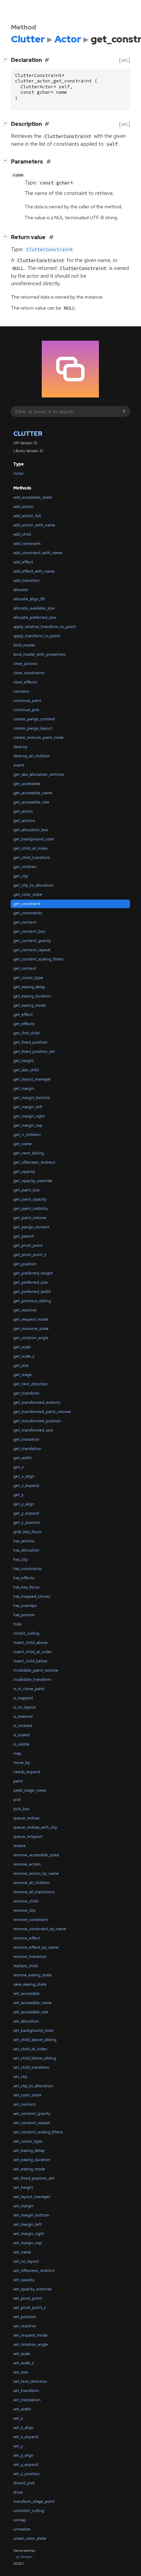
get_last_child (26, 1070)
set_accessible (27, 1993)
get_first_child (26, 1033)
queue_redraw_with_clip (35, 1827)
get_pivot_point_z (30, 1255)
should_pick (24, 2483)
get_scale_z (24, 1356)
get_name (23, 1144)
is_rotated (23, 1726)
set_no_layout (26, 2261)
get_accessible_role (31, 802)
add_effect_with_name (34, 571)
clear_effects (25, 682)
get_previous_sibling (32, 1301)
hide (17, 1624)
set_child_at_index (30, 2049)
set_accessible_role (31, 2012)
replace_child (25, 1966)
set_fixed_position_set (34, 2178)
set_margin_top (28, 2243)
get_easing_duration (32, 996)
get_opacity (24, 1172)
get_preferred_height (33, 1273)
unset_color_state (30, 2538)
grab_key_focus (27, 1532)
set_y (18, 2446)
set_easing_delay (29, 2150)
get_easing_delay (29, 987)
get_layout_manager (32, 1079)
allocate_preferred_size (35, 617)
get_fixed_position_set (34, 1051)
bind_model (24, 645)
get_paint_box (27, 1190)
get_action (23, 811)
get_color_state (28, 894)
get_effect (23, 1015)
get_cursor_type (28, 978)
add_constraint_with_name (38, 553)
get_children (25, 867)
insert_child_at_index (33, 1652)
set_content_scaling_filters (38, 2132)
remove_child (26, 1901)
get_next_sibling (29, 1153)
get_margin (24, 1088)
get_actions (24, 821)
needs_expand (27, 1772)
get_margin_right (29, 1116)
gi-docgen (24, 2557)
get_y (18, 1495)
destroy (20, 747)
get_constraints (28, 913)
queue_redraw (26, 1818)
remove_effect (27, 1938)
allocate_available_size (34, 608)
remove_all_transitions (34, 1892)
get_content (25, 922)
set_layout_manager (32, 2197)
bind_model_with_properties (39, 654)
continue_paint (27, 701)
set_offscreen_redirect (34, 2271)
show (18, 2492)
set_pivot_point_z (30, 2307)
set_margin (23, 2206)
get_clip (21, 876)
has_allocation (26, 1550)
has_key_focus (26, 1587)
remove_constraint (31, 1920)
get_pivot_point (28, 1245)
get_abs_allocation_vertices (39, 774)
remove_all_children (32, 1883)
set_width (22, 2409)
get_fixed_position (30, 1042)
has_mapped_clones (32, 1596)
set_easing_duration (32, 2160)
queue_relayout (28, 1836)
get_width (23, 1458)
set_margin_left (28, 2224)
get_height (24, 1061)
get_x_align (24, 1476)
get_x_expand (26, 1486)
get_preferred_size (31, 1282)
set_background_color (34, 2030)
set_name (22, 2252)
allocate (21, 590)
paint (18, 1781)
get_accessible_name (33, 793)
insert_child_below (30, 1661)
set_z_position (27, 2474)
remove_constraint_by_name (40, 1929)
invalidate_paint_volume (36, 1670)
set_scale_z (24, 2363)
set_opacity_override (33, 2289)
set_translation (27, 2400)
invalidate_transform (32, 1679)
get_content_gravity (32, 941)
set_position (25, 2317)
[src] (125, 60)
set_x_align (23, 2428)
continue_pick (26, 710)
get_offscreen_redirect (34, 1162)
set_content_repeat (32, 2123)
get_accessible (27, 784)
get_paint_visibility (31, 1208)
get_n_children (27, 1135)
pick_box (21, 1809)
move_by (22, 1763)
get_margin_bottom (32, 1098)
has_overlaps (25, 1606)
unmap (20, 2520)
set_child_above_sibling (35, 2040)
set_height (23, 2187)
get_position (25, 1264)
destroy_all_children (32, 756)
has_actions (24, 1541)
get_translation (27, 1449)
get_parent (24, 1236)
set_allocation (26, 2021)
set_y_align (23, 2455)
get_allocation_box (31, 830)
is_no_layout (25, 1707)
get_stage (23, 1375)
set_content (25, 2104)
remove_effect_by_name (36, 1947)
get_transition (26, 1439)
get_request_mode (31, 1319)
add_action (23, 507)
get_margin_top (28, 1125)
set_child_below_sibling (35, 2058)
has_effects (24, 1578)
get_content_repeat (32, 950)
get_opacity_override (33, 1181)
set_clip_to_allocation (33, 2086)
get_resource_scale (31, 1329)
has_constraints (28, 1569)
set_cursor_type (28, 2141)
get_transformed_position (37, 1421)
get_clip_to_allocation (34, 885)
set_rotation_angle (31, 2344)
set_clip (20, 2077)
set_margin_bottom (31, 2215)
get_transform (26, 1393)
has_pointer (24, 1615)
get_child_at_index (31, 848)
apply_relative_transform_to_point (45, 627)
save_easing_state (30, 1984)
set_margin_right (29, 2234)
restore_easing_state (33, 1975)
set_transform (26, 2391)
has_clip (21, 1559)
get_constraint (27, 904)
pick (17, 1800)
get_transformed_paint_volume (42, 1412)
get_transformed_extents (37, 1402)
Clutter (28, 434)
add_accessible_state (33, 497)
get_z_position (27, 1522)
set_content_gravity (32, 2114)
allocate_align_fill (29, 599)
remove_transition (30, 1957)
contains (21, 691)
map (17, 1753)
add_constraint (27, 544)
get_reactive (25, 1310)
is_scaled (21, 1735)
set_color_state (27, 2095)
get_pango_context (31, 1227)
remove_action (27, 1864)
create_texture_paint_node (39, 737)
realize (20, 1846)
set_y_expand (26, 2464)
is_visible (21, 1744)
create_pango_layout (33, 728)
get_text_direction (31, 1384)
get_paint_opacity (30, 1199)
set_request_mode (30, 2335)
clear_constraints (29, 673)
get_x (18, 1467)
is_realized (23, 1716)
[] (7, 59)
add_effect (23, 562)
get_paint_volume (30, 1218)
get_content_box (29, 931)
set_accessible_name (33, 2003)
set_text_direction (30, 2381)
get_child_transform (32, 858)
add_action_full (27, 516)
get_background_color (34, 839)
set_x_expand (26, 2437)
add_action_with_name (34, 525)
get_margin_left (28, 1107)
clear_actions (25, 664)
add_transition (27, 580)
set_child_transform (31, 2067)
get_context (25, 968)
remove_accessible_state (36, 1855)
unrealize (22, 2529)
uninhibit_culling (29, 2511)
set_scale (22, 2354)
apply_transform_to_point (37, 636)
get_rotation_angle (31, 1338)
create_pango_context (34, 719)
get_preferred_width (32, 1292)
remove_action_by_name (36, 1873)
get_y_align (24, 1504)
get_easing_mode (30, 1005)
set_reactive (25, 2326)
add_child (22, 534)
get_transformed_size (33, 1430)
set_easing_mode (29, 2169)
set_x (18, 2418)
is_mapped (23, 1698)
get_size (21, 1365)
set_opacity (24, 2280)
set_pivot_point (28, 2298)
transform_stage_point (34, 2501)
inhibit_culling (26, 1633)
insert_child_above (30, 1643)
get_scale (22, 1347)
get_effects (24, 1024)
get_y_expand (26, 1513)
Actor (18, 473)
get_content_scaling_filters (38, 959)
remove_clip (24, 1910)
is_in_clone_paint (29, 1689)
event (19, 765)
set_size (21, 2372)
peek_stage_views (30, 1790)
